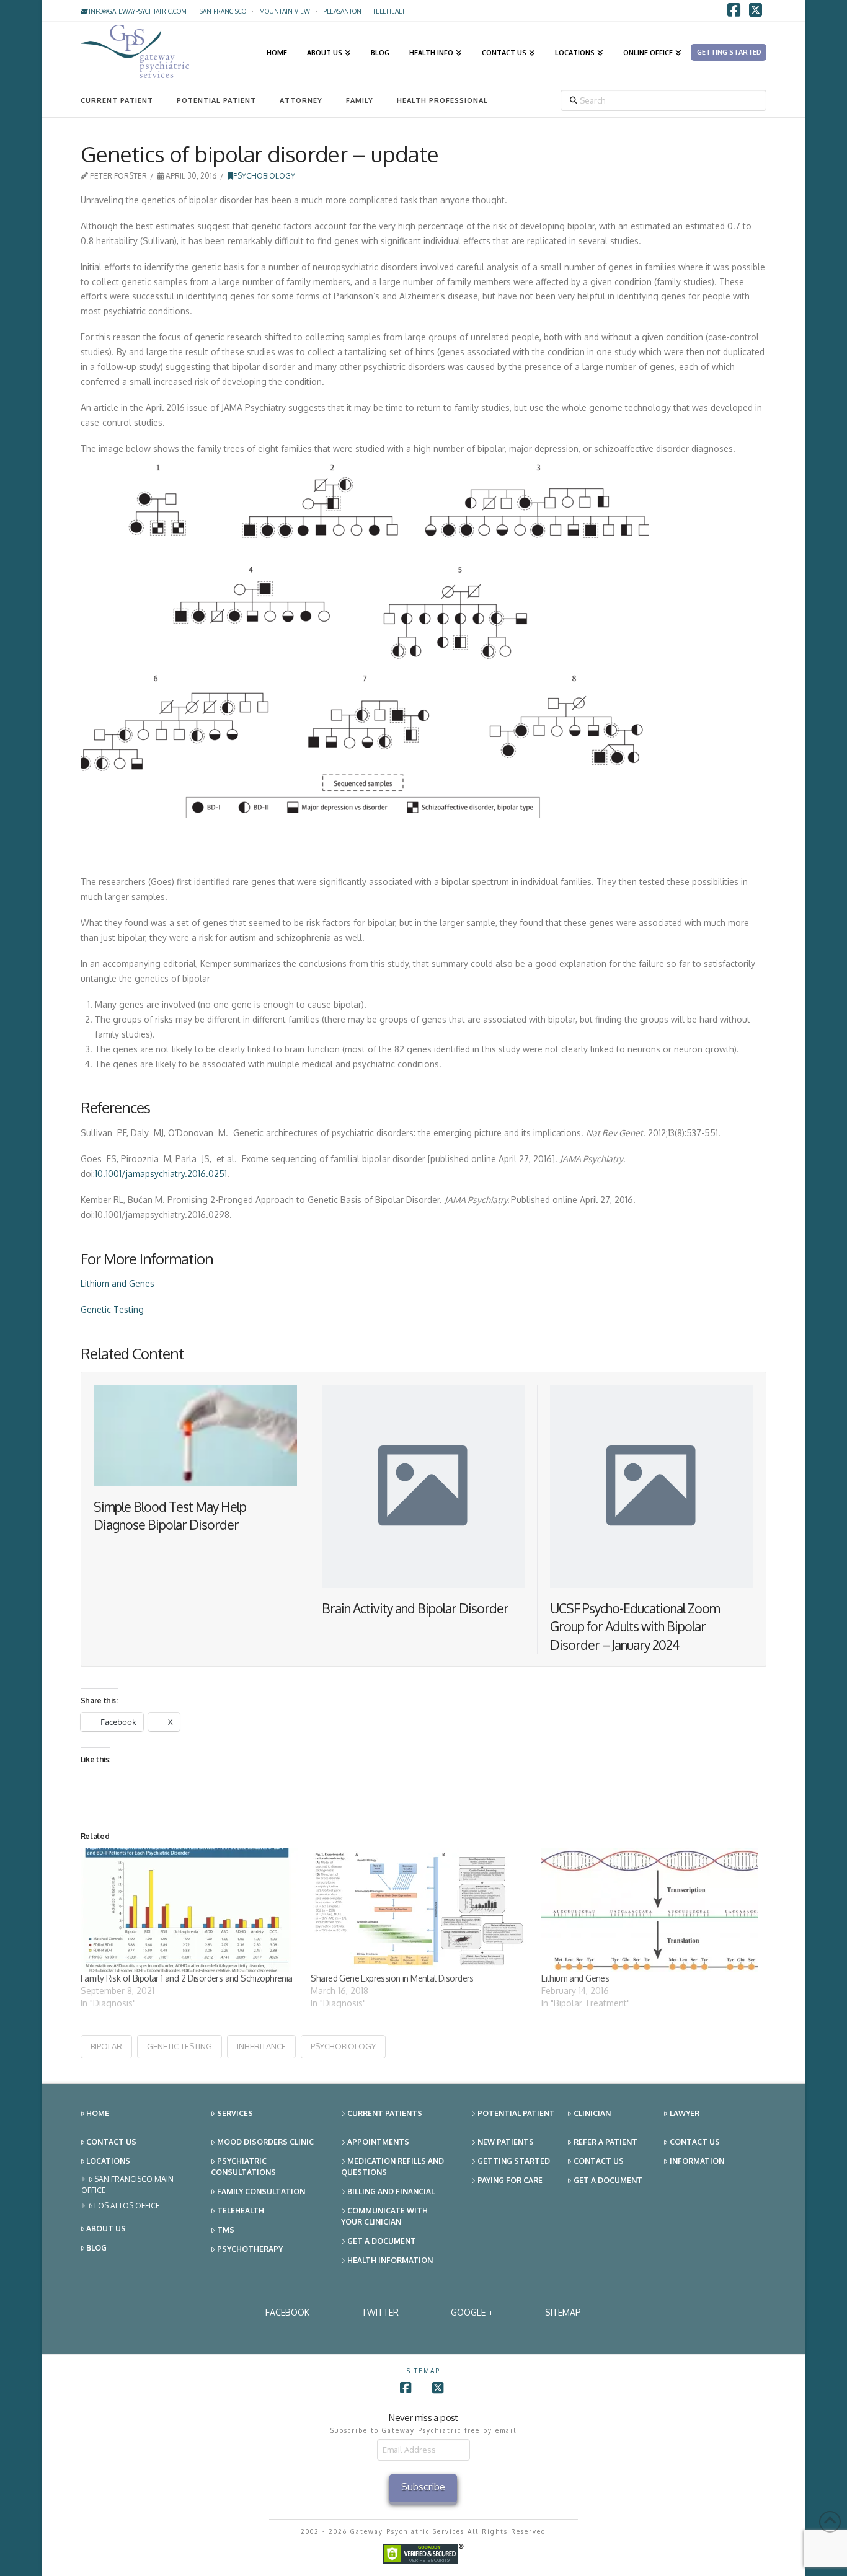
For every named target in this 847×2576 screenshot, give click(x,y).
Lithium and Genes (118, 1283)
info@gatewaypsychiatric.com (137, 11)
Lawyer (685, 2113)
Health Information (390, 2260)
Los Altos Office (127, 2206)
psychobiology (343, 2046)
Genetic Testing (112, 1309)
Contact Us (111, 2142)
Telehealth (241, 2211)
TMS (226, 2230)
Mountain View (285, 11)
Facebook (287, 2312)
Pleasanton (342, 11)
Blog (96, 2248)
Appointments (378, 2142)
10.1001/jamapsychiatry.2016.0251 (161, 1174)
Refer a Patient (605, 2142)
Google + (472, 2312)
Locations (108, 2161)
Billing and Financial (391, 2191)
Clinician (592, 2113)
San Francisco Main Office (128, 2185)
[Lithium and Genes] (650, 1910)
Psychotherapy (250, 2249)
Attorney (301, 100)
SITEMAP (563, 2312)
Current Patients (385, 2113)
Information (697, 2161)
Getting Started (514, 2161)
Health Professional (442, 100)
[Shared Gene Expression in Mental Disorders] (420, 1910)
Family (360, 100)
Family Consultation (261, 2191)
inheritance (261, 2046)
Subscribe (423, 2487)
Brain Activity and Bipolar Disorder (415, 1608)
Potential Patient (216, 100)
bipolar (106, 2046)
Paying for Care (510, 2180)
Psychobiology (264, 176)
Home (98, 2113)
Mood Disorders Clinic (265, 2142)
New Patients (506, 2142)
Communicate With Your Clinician (384, 2216)
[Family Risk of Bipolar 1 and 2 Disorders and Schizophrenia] (190, 1910)
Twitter (380, 2312)
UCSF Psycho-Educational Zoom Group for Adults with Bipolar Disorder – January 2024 (635, 1626)
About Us (106, 2229)
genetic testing (180, 2046)
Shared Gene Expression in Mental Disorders (392, 1978)
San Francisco (223, 11)
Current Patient (117, 100)
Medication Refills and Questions (392, 2167)
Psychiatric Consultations (243, 2167)
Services (235, 2113)
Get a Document (382, 2241)
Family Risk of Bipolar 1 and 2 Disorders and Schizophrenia (187, 1978)
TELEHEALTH (391, 11)
